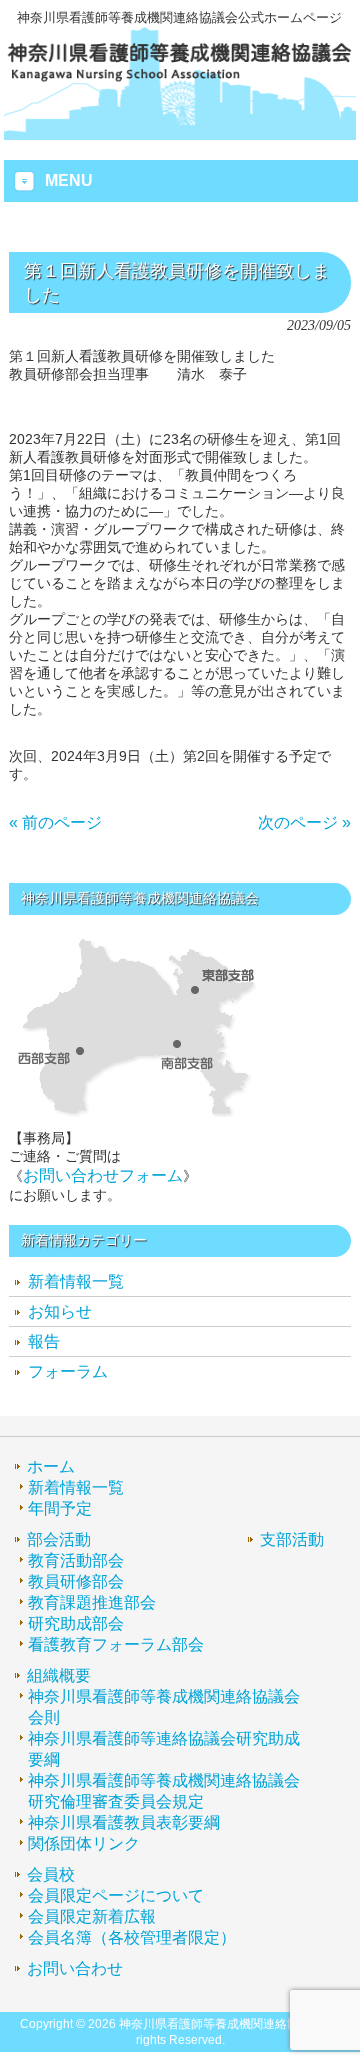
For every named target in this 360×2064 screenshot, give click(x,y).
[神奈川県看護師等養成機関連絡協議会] (180, 80)
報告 (44, 1341)
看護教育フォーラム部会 (116, 1644)
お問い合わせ (75, 1968)
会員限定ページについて (116, 1895)
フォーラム (68, 1371)
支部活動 (292, 1539)
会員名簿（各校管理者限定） (132, 1937)
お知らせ (60, 1311)
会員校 (51, 1874)
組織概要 (59, 1675)
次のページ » (304, 822)
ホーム (51, 1466)
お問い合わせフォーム (103, 1175)
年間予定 (60, 1508)
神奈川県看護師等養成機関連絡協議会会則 (164, 1707)
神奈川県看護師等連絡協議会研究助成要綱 (164, 1749)
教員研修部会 (76, 1581)
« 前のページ (55, 822)
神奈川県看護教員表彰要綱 (124, 1822)
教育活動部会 (76, 1560)
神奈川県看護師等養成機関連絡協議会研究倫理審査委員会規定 (164, 1791)
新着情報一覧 (76, 1281)
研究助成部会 (76, 1623)
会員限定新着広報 (92, 1916)
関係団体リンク (84, 1843)
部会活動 (59, 1539)
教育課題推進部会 (92, 1602)
